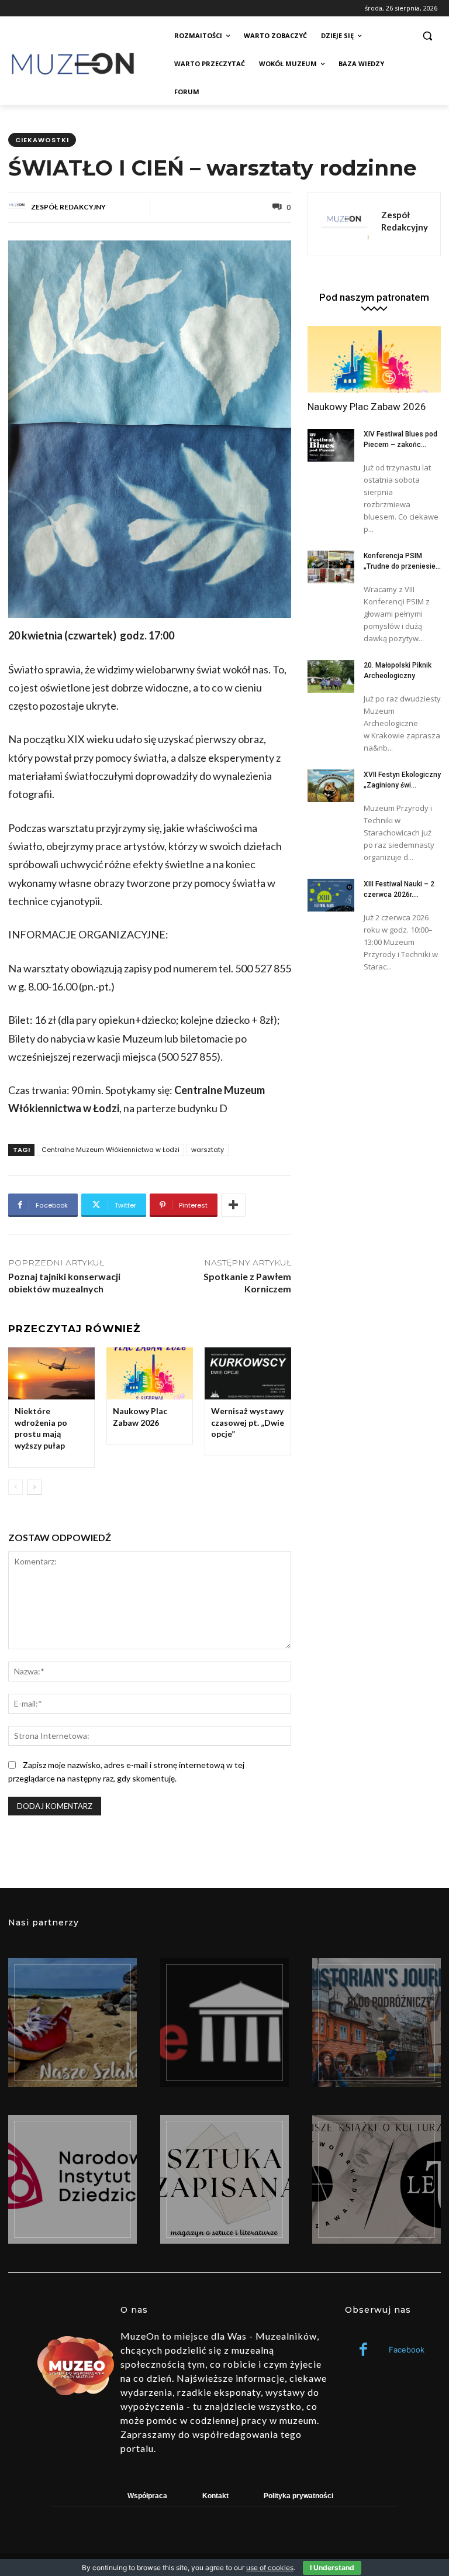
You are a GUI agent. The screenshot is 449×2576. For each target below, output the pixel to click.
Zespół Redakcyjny (68, 207)
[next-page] (34, 1487)
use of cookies (270, 2568)
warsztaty (208, 1150)
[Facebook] (363, 2350)
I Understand (332, 2568)
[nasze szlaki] (72, 2023)
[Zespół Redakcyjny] (19, 207)
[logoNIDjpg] (72, 2179)
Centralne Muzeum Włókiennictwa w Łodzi (110, 1150)
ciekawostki (42, 140)
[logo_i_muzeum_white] (224, 2023)
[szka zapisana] (224, 2179)
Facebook (407, 2350)
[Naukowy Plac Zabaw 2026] (150, 1373)
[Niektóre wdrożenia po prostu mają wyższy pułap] (51, 1373)
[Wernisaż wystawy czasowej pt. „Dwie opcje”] (248, 1373)
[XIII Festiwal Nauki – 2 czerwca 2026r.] (331, 895)
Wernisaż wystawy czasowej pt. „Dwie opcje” (248, 1422)
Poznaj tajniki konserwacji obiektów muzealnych (64, 1282)
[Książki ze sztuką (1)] (377, 2179)
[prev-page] (15, 1487)
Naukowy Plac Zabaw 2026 (140, 1417)
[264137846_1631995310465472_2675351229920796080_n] (377, 2023)
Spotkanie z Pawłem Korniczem (247, 1282)
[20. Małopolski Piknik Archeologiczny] (331, 676)
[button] (427, 36)
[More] (233, 1205)
